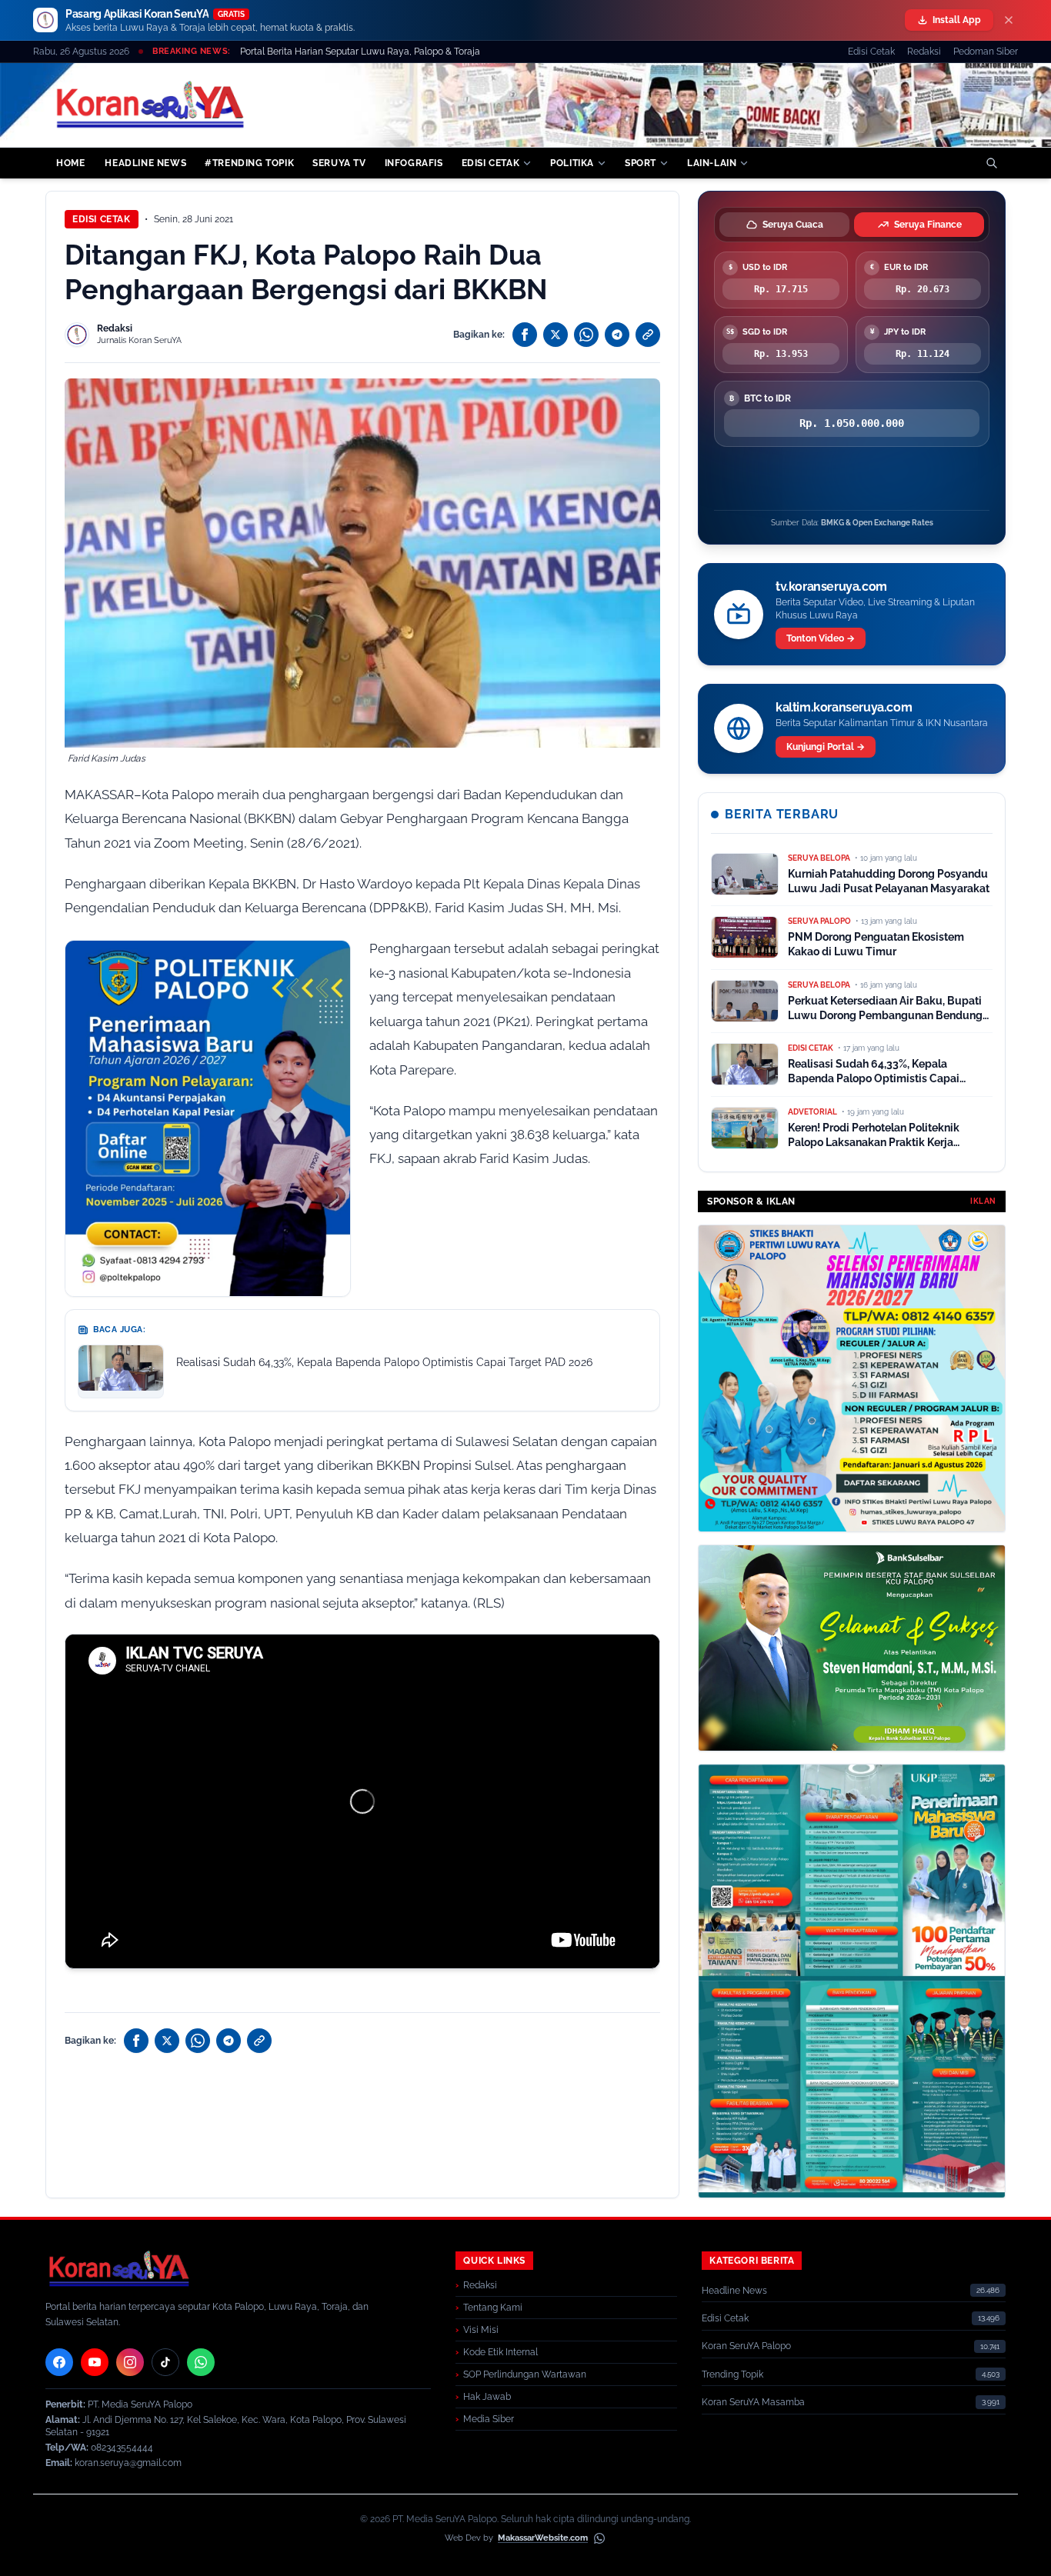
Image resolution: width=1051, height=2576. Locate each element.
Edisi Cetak (871, 52)
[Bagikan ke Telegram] (617, 335)
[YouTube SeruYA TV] (95, 2362)
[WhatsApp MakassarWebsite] (599, 2538)
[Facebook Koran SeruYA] (59, 2362)
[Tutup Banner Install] (1009, 20)
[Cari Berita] (992, 163)
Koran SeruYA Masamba (753, 2402)
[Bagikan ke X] (556, 335)
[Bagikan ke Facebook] (525, 335)
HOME (70, 163)
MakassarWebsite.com (543, 2538)
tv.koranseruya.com (831, 587)
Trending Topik (732, 2374)
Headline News (734, 2291)
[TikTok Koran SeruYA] (165, 2362)
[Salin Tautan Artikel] (648, 335)
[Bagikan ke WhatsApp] (586, 335)
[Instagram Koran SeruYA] (130, 2362)
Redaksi (924, 52)
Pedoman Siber (986, 52)
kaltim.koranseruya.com (844, 707)
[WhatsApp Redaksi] (201, 2362)
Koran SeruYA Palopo (746, 2346)
